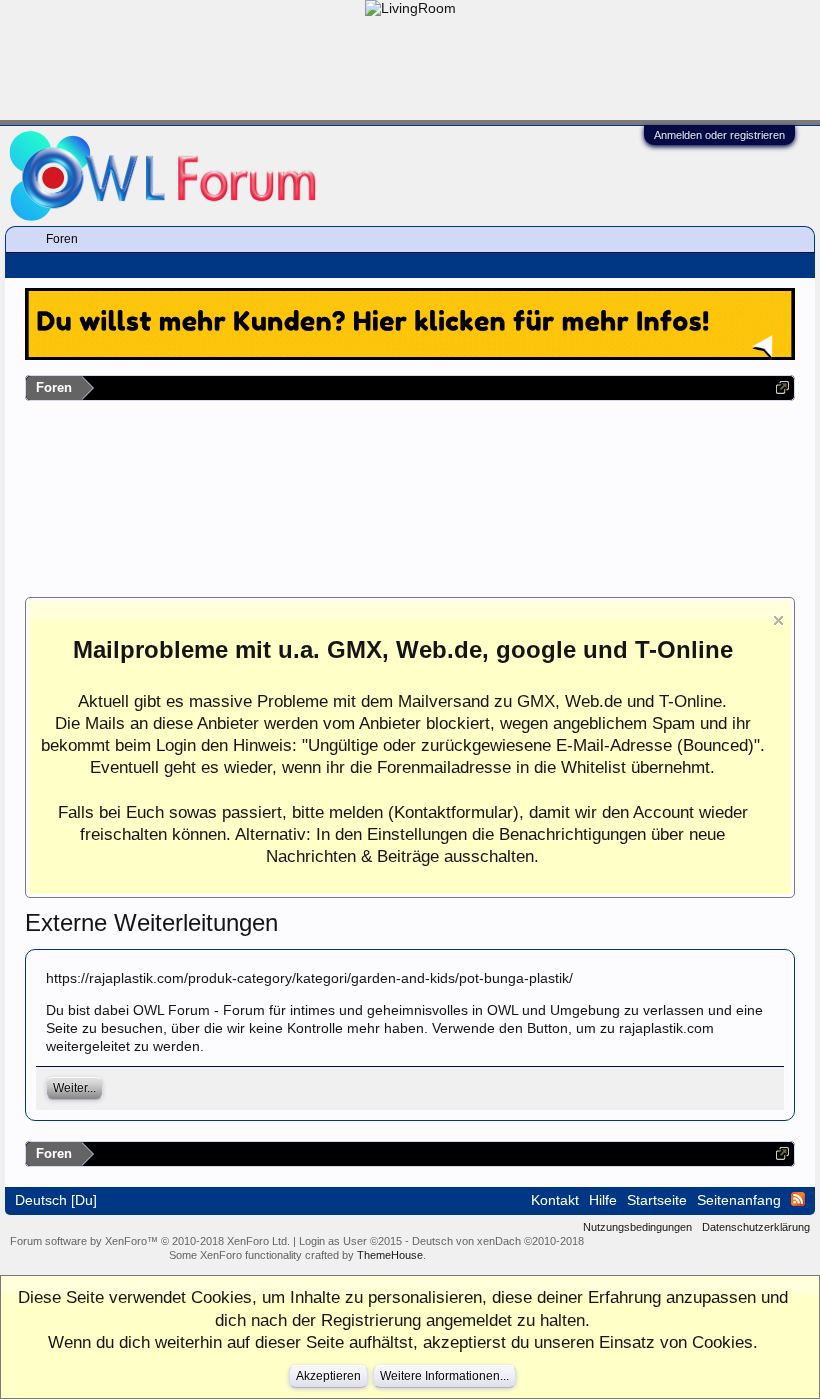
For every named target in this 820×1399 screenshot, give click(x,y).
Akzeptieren (328, 1376)
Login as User (350, 1241)
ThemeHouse (390, 1255)
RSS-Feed (798, 1199)
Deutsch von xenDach (498, 1241)
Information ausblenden (778, 620)
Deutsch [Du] (56, 1200)
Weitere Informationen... (444, 1376)
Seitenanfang (739, 1200)
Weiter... (74, 1088)
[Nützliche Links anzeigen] (782, 387)
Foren (62, 239)
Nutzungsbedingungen (637, 1227)
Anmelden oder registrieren (719, 135)
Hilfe (603, 1200)
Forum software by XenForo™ (150, 1241)
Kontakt (555, 1200)
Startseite (657, 1200)
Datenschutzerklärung (756, 1227)
